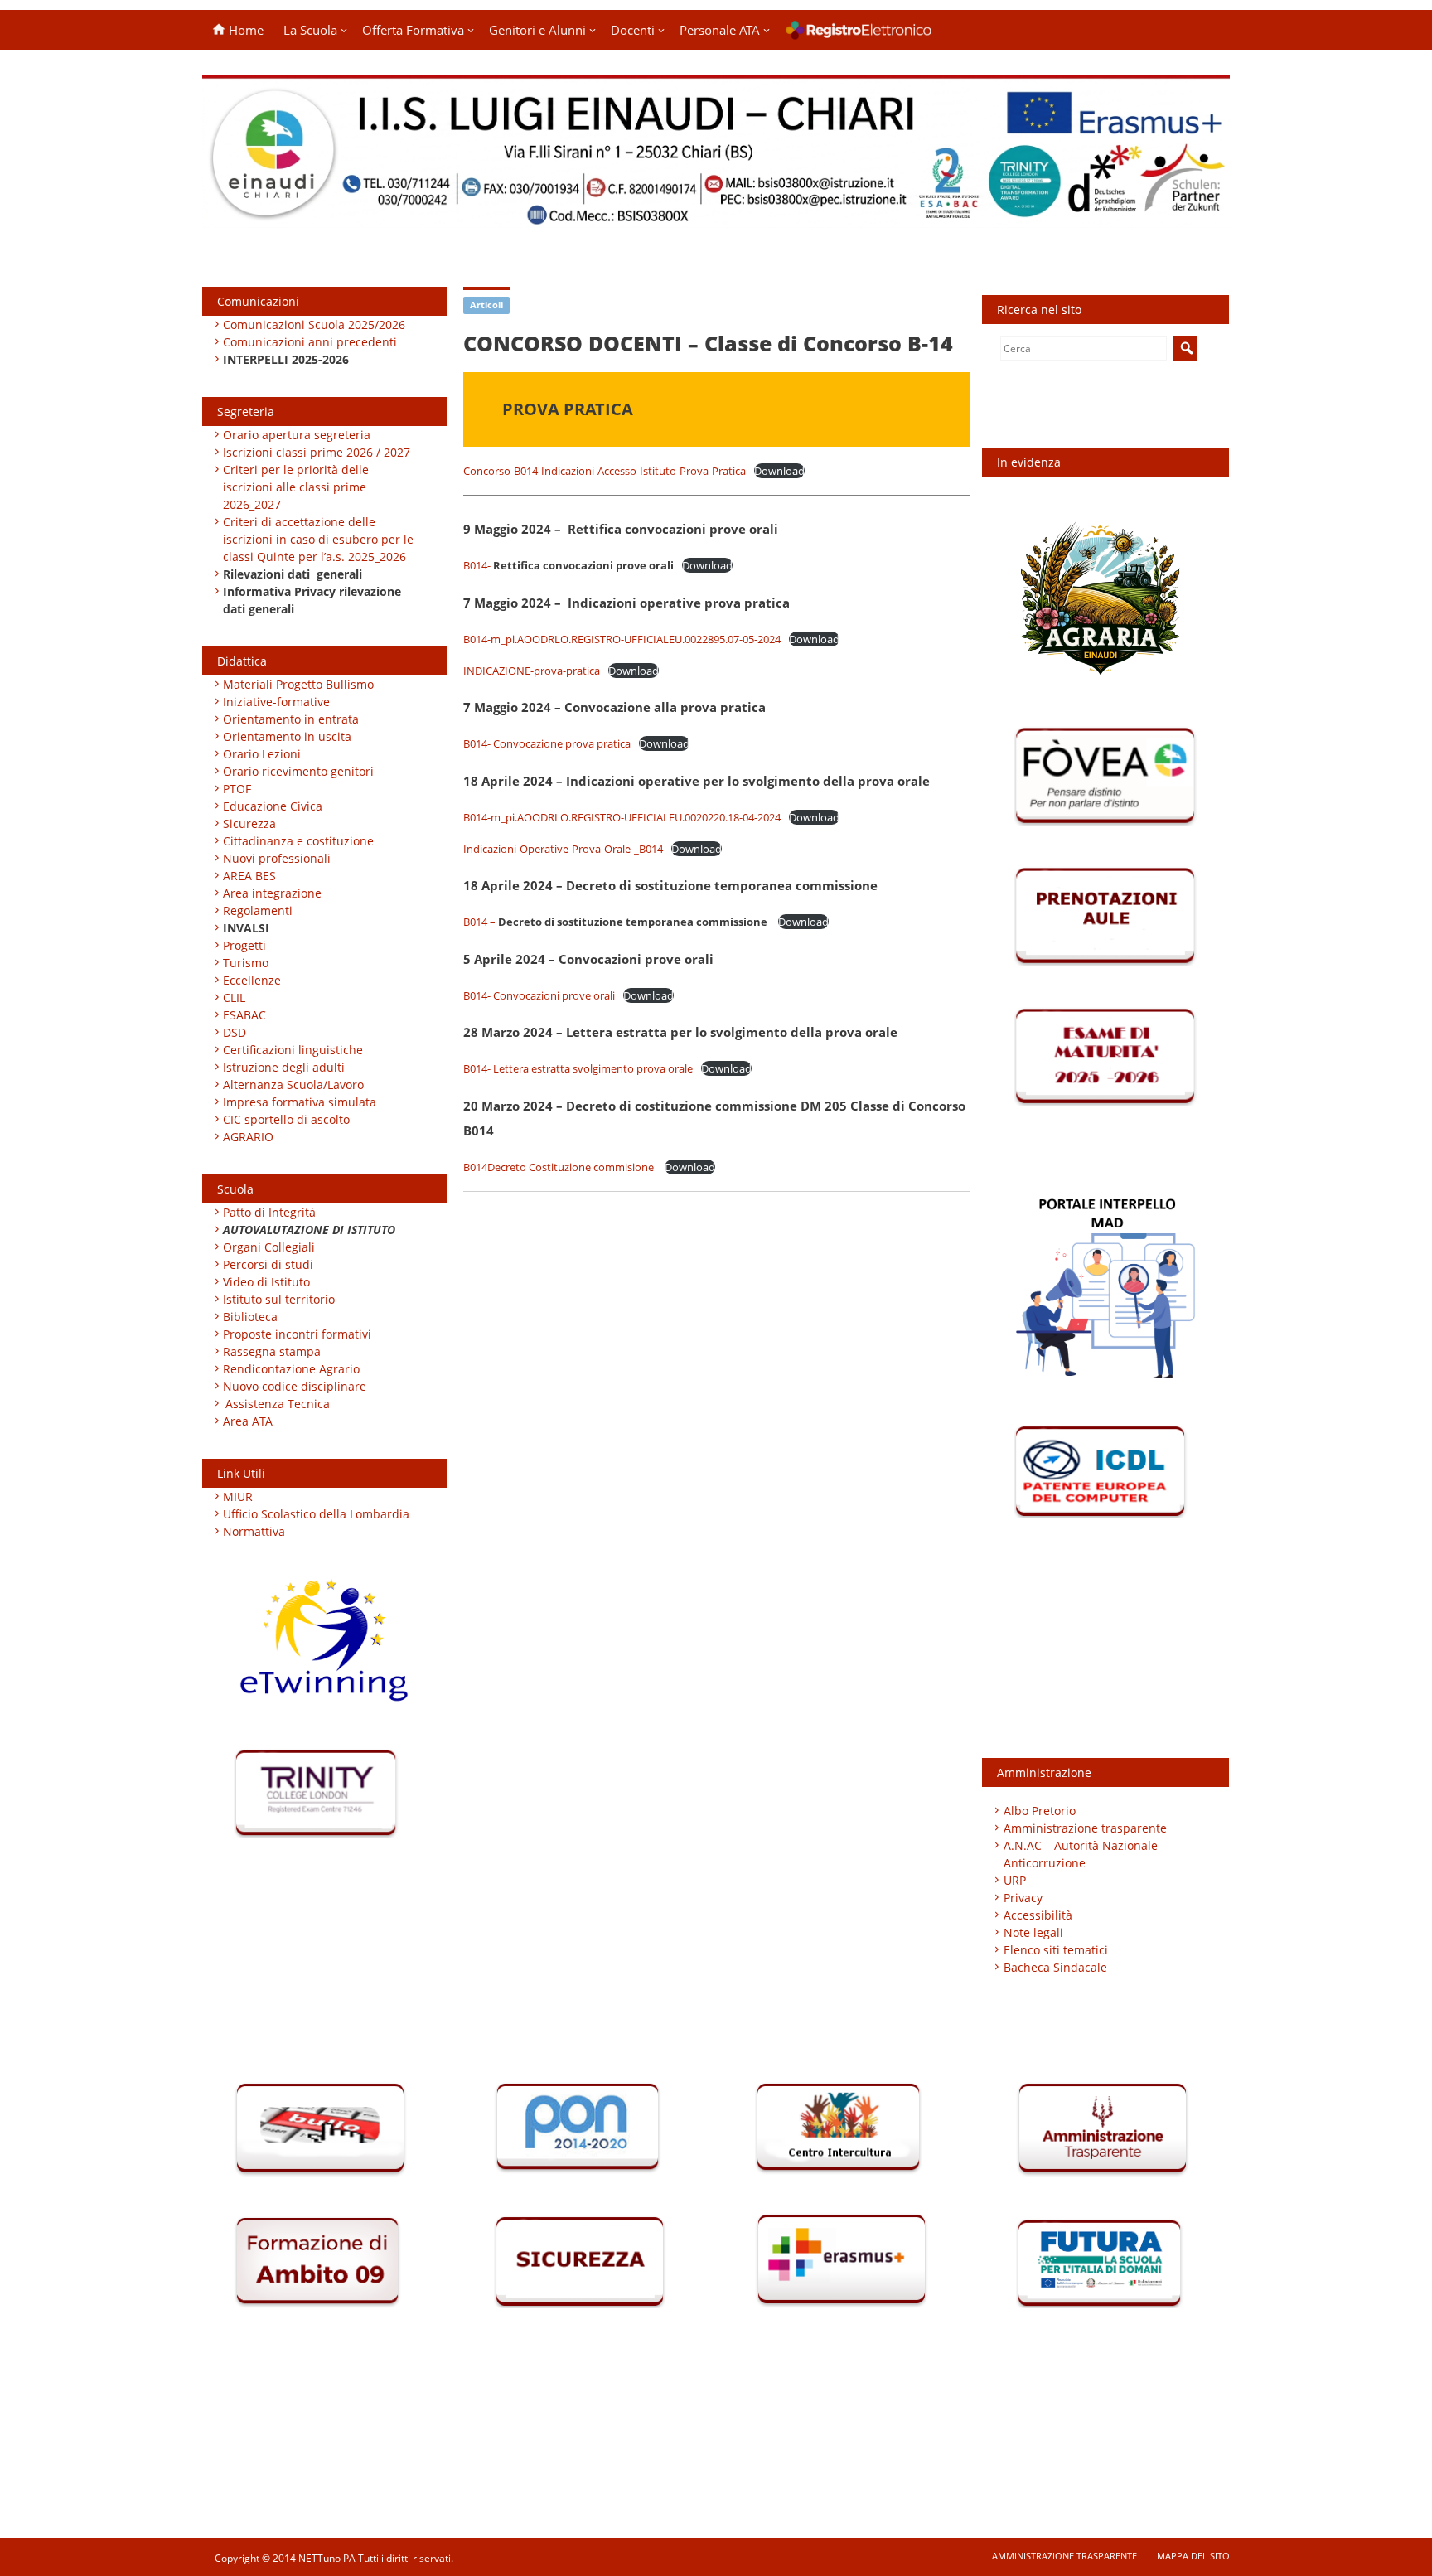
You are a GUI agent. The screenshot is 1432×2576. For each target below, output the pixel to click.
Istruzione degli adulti (284, 1067)
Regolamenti (258, 910)
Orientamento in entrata (291, 719)
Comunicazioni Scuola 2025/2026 (314, 324)
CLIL (234, 997)
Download (779, 471)
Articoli (486, 305)
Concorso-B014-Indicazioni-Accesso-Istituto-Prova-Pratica (605, 471)
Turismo (246, 963)
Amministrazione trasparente (1085, 1828)
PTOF (237, 789)
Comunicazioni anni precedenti (310, 342)
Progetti (244, 945)
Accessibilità (1038, 1915)
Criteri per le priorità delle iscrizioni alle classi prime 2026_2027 (296, 487)
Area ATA (248, 1421)
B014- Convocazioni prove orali (539, 995)
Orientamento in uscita (287, 736)
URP (1015, 1880)
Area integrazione (272, 893)
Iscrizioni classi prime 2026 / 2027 (317, 452)
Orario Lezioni (262, 754)
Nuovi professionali (277, 858)
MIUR (238, 1496)
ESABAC (244, 1015)
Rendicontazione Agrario (291, 1369)
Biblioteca (250, 1317)
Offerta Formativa (413, 30)
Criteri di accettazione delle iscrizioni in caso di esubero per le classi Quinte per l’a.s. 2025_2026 (318, 539)
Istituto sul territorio (279, 1299)
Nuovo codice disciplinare (295, 1386)
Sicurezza (249, 823)
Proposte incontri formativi (297, 1334)
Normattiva (254, 1531)
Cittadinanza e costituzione (298, 841)
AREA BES (249, 876)
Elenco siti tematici (1056, 1950)
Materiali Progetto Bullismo (298, 684)
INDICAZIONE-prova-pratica (532, 671)
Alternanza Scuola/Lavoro (293, 1085)
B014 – (615, 922)
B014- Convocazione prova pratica (547, 743)
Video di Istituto (266, 1282)
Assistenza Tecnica (278, 1404)
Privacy (1023, 1898)
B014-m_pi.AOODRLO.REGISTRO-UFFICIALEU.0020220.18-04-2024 (622, 817)
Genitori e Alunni (537, 30)
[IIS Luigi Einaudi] (716, 218)
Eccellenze (252, 980)
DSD (235, 1032)
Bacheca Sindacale (1055, 1967)
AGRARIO (248, 1137)
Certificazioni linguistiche (293, 1050)
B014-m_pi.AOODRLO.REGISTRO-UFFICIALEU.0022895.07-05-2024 (622, 639)
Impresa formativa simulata (300, 1102)
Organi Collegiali (269, 1247)
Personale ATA (720, 30)
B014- (568, 565)
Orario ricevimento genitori (298, 771)
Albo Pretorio (1040, 1811)
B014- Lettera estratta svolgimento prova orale (578, 1068)
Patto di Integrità (269, 1212)
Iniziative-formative (276, 702)
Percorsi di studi (268, 1264)
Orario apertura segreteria (297, 435)
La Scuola (310, 30)
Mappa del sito (1193, 2556)
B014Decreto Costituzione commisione (560, 1167)
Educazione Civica (274, 806)
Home (244, 30)
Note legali (1033, 1932)
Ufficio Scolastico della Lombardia (316, 1514)
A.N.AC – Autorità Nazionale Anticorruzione (1081, 1854)
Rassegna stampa (272, 1351)
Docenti (633, 30)
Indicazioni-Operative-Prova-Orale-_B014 (563, 849)
